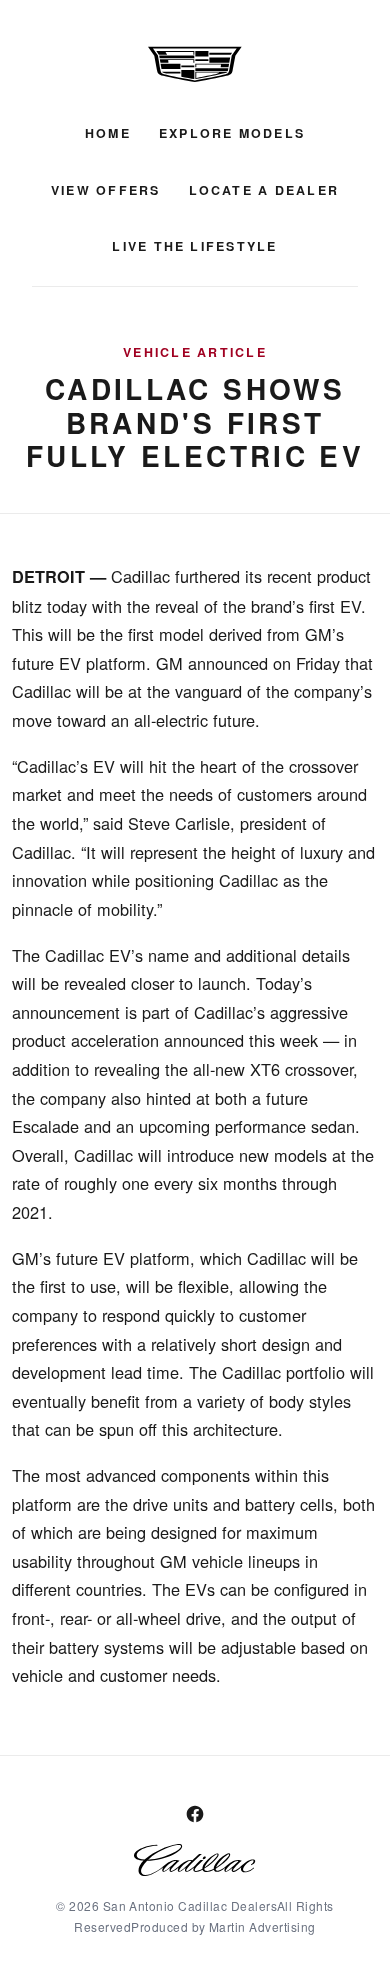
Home (108, 133)
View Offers (106, 190)
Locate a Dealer (264, 190)
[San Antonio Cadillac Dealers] (195, 64)
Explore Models (232, 133)
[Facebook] (195, 1814)
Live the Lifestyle (194, 246)
